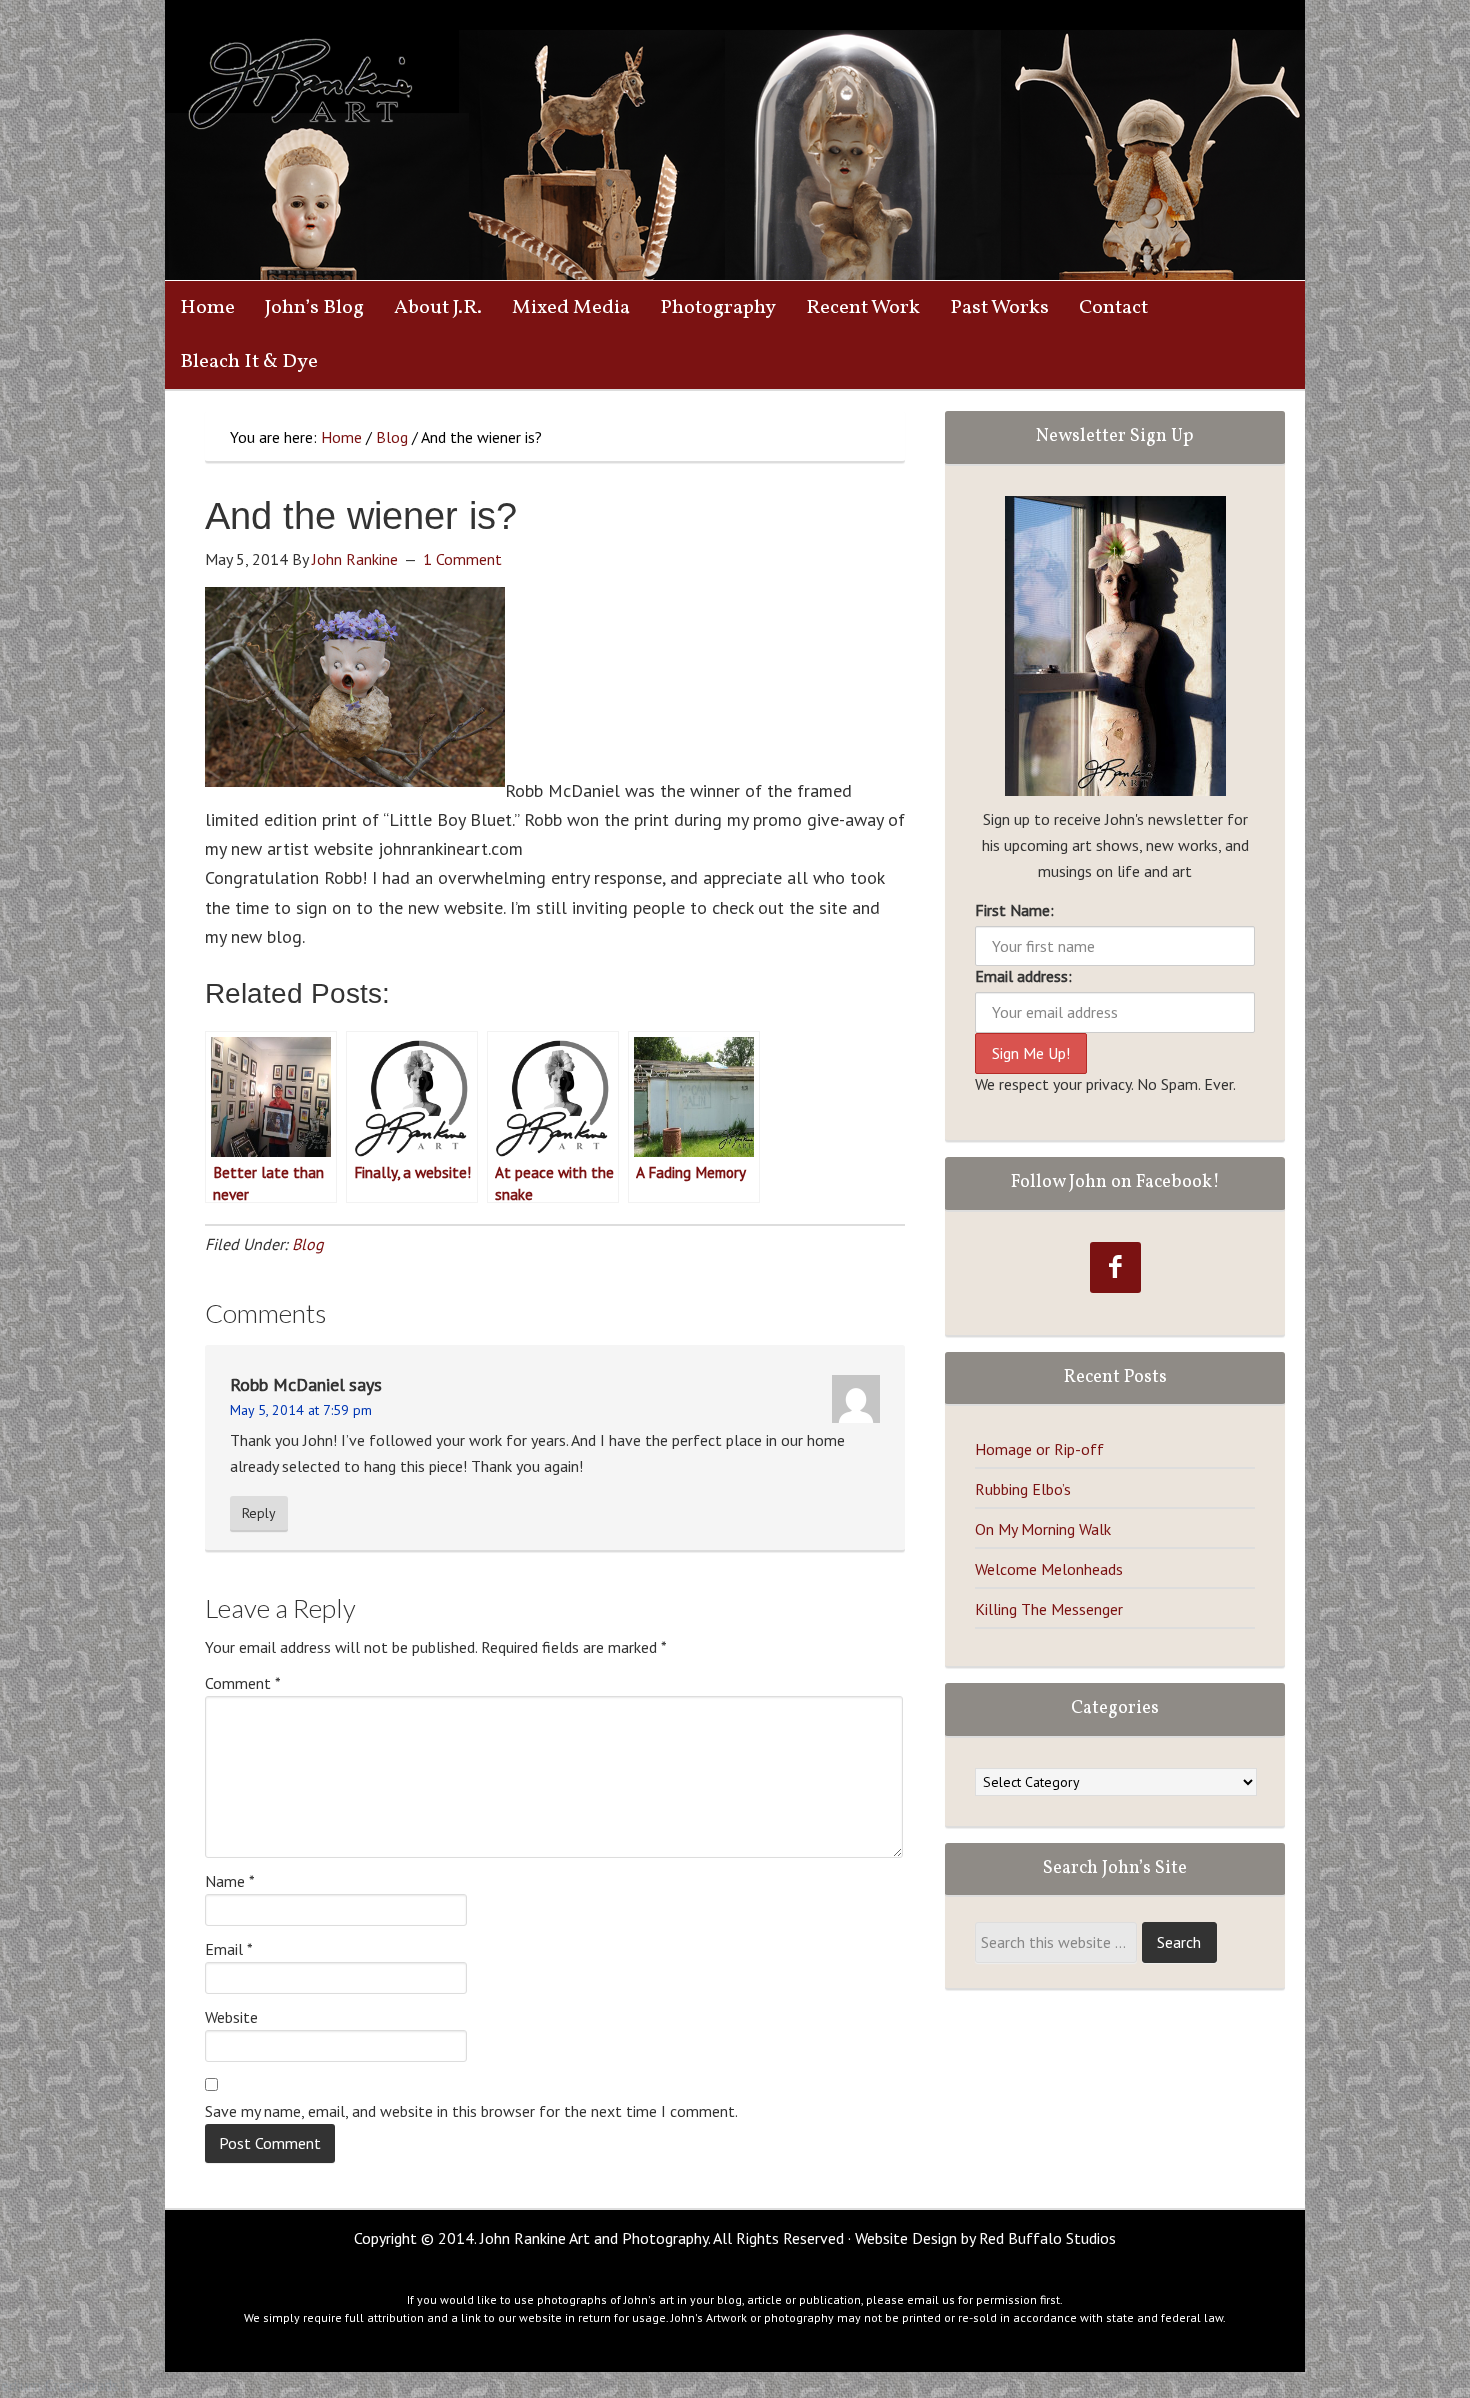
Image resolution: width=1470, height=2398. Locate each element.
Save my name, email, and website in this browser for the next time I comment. (471, 2111)
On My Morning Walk (1043, 1529)
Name (230, 1881)
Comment (243, 1683)
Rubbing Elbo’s (1023, 1489)
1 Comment (462, 559)
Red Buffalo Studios (1047, 2238)
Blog (308, 1244)
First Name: (1014, 910)
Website (231, 2017)
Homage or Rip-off (1039, 1449)
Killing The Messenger (1049, 1609)
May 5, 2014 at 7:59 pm (301, 1410)
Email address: (1023, 976)
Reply (259, 1513)
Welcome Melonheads (1049, 1569)
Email (229, 1949)
